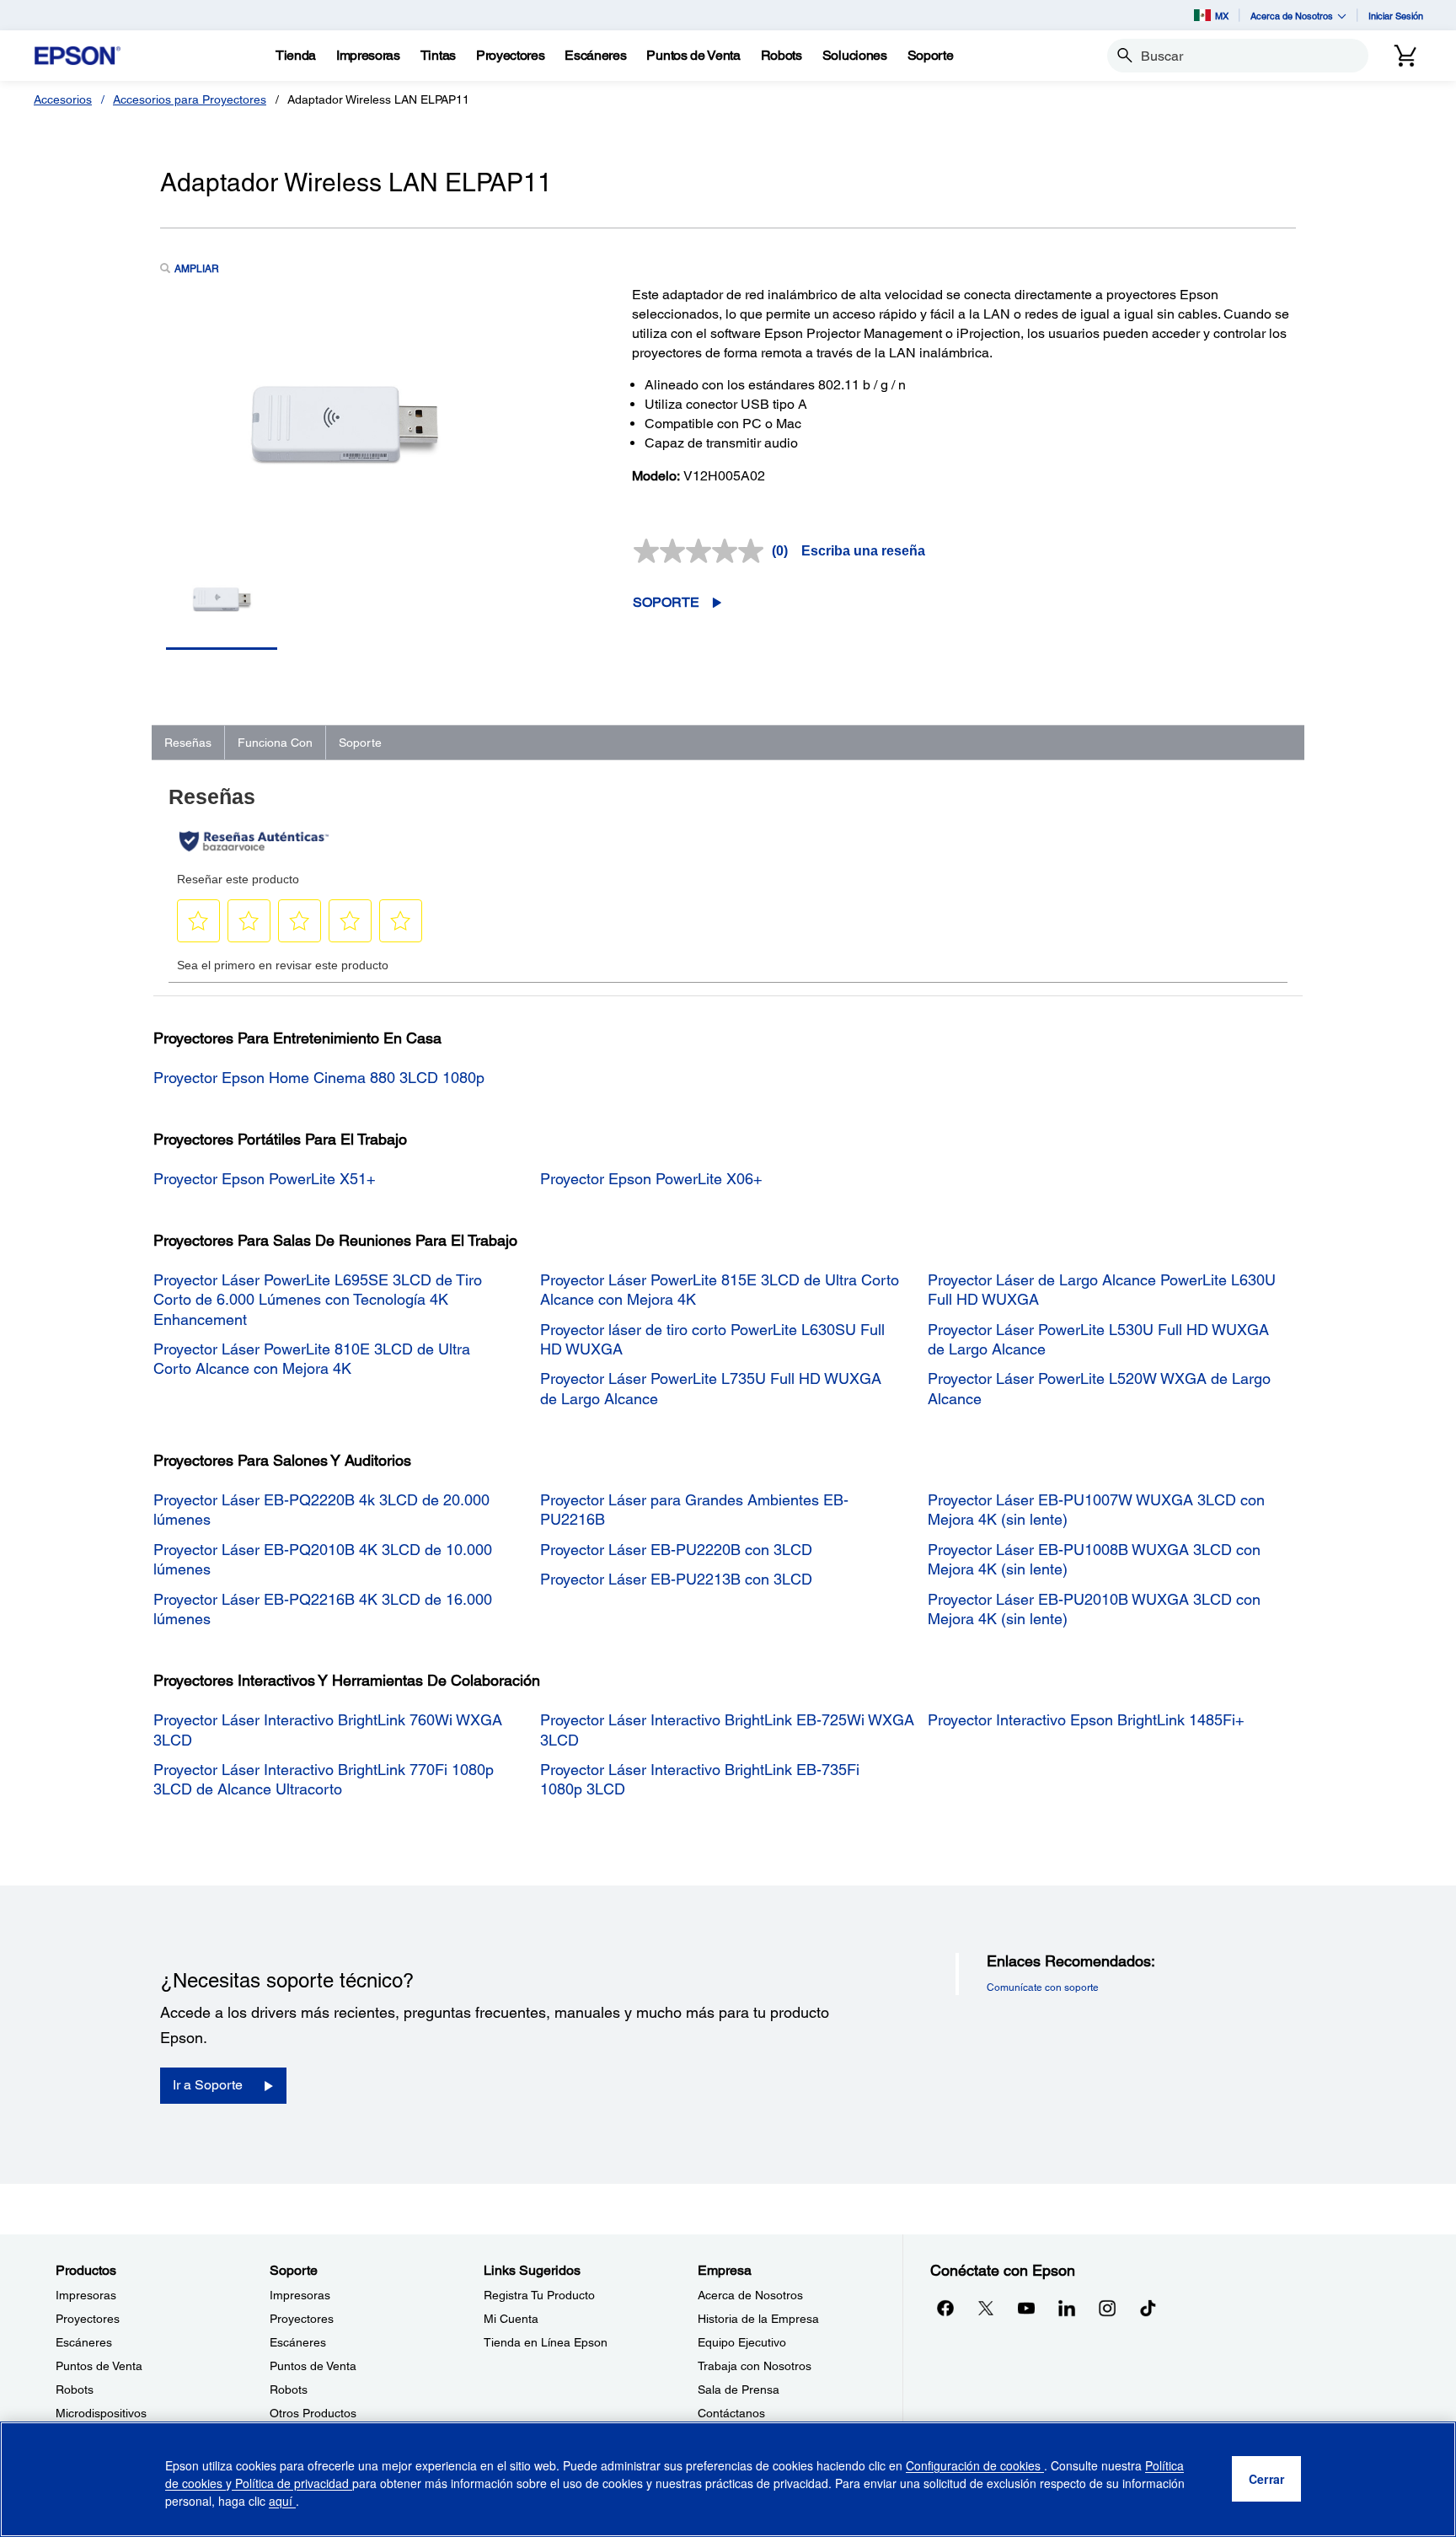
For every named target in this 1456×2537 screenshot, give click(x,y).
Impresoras (86, 2295)
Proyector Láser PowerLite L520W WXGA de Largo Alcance (1099, 1388)
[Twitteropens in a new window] (986, 2308)
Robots (75, 2389)
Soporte (666, 602)
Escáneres (84, 2342)
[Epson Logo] (78, 56)
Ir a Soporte (208, 2085)
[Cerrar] (1266, 2480)
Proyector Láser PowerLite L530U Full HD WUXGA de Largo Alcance (1098, 1339)
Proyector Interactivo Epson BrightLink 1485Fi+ (1086, 1720)
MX (1222, 16)
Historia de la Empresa (758, 2319)
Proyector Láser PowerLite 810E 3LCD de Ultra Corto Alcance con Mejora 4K (312, 1359)
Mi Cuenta (511, 2319)
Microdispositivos (101, 2413)
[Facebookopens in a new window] (945, 2308)
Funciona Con (275, 743)
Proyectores (88, 2319)
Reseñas (188, 743)
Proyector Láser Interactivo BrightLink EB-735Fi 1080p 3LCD (700, 1779)
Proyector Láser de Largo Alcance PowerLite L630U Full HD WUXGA (1102, 1290)
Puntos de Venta (99, 2366)
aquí (282, 2501)
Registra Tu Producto (539, 2295)
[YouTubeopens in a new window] (1026, 2308)
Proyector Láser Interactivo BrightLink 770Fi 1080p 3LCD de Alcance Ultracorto (324, 1779)
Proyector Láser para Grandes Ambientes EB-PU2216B (694, 1510)
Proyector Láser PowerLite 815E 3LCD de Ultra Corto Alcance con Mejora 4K (720, 1290)
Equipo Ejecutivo (742, 2342)
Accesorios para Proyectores (190, 99)
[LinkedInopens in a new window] (1067, 2308)
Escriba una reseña (863, 551)
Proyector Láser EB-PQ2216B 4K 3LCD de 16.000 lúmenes (323, 1609)
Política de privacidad (292, 2483)
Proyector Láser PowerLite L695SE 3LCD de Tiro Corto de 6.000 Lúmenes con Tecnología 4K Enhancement (318, 1300)
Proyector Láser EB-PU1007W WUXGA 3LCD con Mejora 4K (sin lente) (1096, 1510)
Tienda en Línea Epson (546, 2342)
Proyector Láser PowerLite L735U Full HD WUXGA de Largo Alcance (711, 1388)
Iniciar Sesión (1396, 16)
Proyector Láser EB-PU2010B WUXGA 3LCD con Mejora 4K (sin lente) (1094, 1609)
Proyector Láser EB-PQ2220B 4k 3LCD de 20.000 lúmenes (321, 1510)
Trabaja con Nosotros (755, 2366)
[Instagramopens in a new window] (1107, 2308)
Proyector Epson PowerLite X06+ (651, 1179)
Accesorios (63, 99)
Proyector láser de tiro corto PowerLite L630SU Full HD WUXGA (712, 1339)
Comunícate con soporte (1043, 1987)
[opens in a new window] (1148, 2308)
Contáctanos (731, 2413)
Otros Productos (313, 2413)
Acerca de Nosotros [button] (1292, 16)
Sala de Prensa (739, 2389)
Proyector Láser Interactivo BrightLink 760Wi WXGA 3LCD (328, 1730)
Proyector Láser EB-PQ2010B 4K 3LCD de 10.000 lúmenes (323, 1559)
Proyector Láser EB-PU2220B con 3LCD (676, 1550)
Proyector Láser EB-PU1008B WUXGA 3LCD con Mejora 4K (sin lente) (1094, 1559)
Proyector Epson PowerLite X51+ (265, 1179)
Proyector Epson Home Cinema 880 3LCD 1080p (319, 1078)
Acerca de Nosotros (750, 2295)
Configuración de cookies (975, 2465)
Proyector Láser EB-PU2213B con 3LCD (676, 1579)
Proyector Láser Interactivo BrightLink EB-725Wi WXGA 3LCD (727, 1730)
